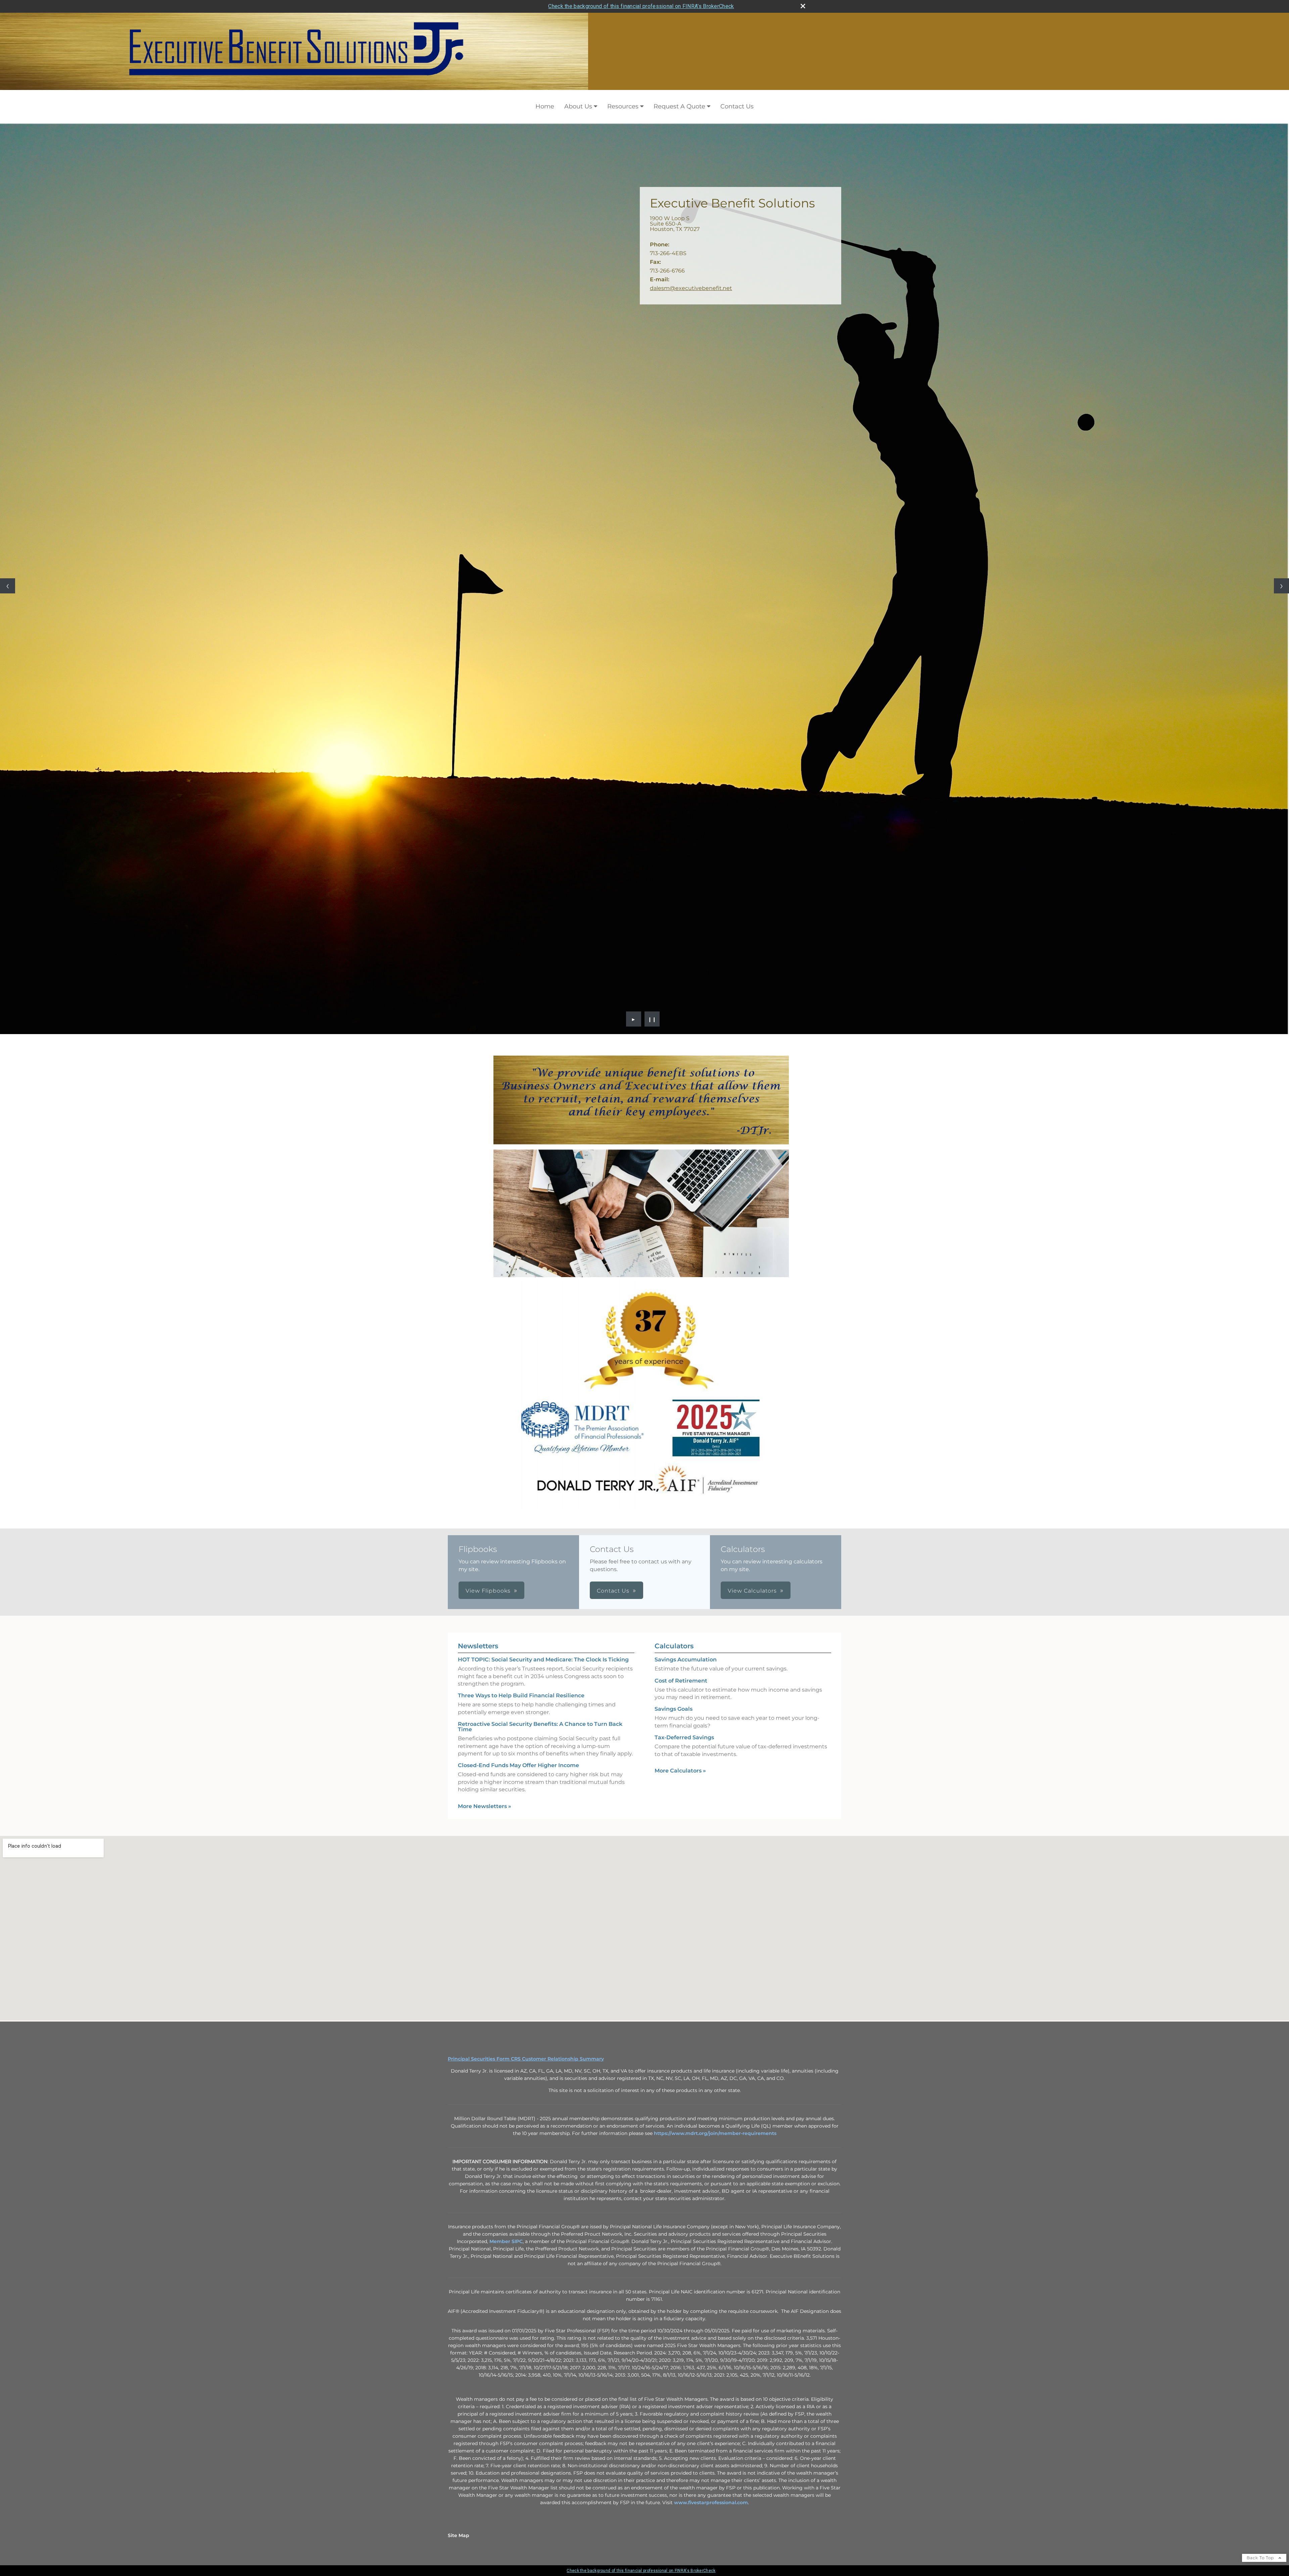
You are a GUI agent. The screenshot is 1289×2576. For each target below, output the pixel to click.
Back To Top (1261, 2243)
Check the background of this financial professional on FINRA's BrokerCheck (641, 6)
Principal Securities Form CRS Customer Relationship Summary (526, 1744)
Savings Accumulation (686, 1345)
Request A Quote (679, 106)
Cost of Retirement (681, 1366)
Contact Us (737, 106)
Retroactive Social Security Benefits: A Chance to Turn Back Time (540, 1412)
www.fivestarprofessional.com (711, 2188)
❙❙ (652, 704)
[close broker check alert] (803, 6)
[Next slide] (1281, 428)
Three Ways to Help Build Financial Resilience (521, 1381)
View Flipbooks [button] (488, 1276)
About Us (578, 106)
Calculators (674, 1331)
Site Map (459, 2221)
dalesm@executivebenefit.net (691, 288)
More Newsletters (485, 1491)
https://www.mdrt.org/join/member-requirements (715, 1818)
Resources (623, 106)
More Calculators (680, 1456)
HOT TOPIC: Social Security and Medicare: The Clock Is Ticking (543, 1345)
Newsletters (478, 1331)
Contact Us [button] (613, 1276)
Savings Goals (674, 1394)
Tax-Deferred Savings (684, 1423)
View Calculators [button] (752, 1276)
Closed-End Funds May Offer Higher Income (518, 1451)
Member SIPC (506, 1927)
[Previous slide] (8, 428)
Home (545, 106)
